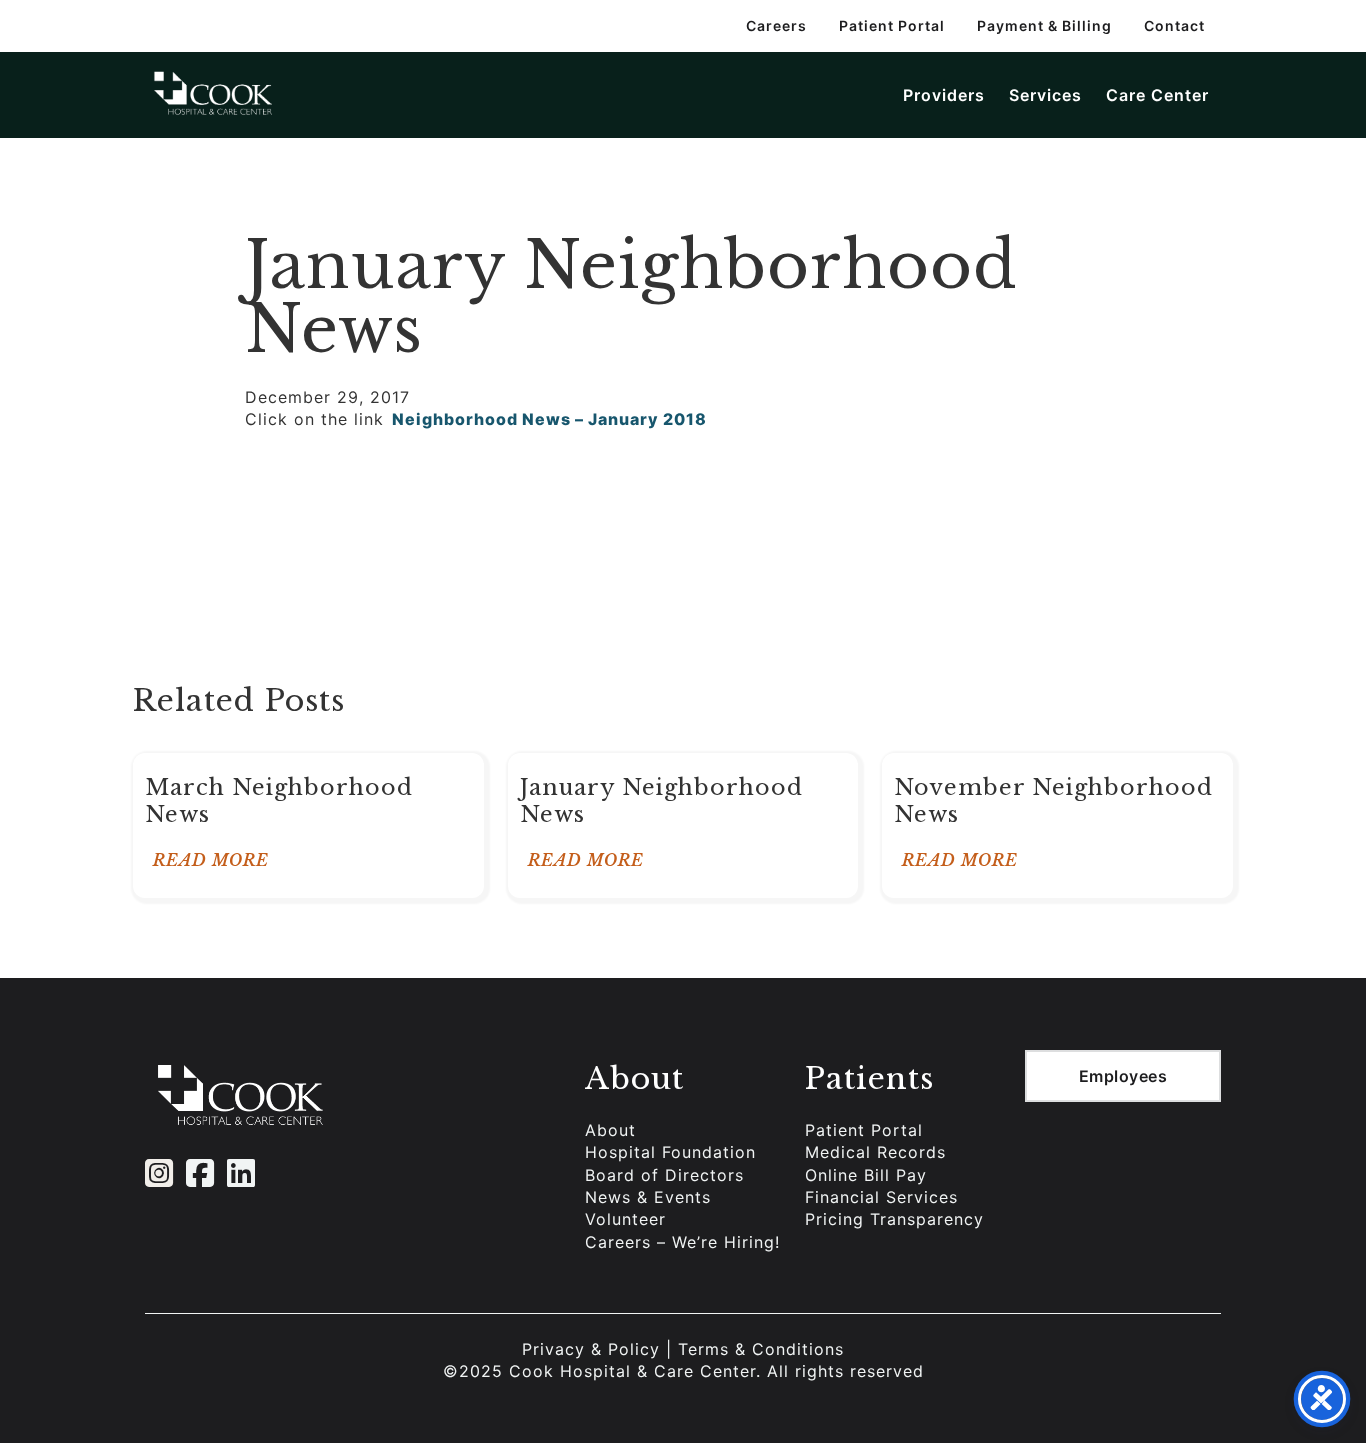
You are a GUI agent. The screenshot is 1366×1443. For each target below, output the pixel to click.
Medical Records (875, 1152)
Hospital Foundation (670, 1152)
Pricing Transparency (894, 1219)
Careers (776, 25)
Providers (944, 95)
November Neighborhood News (1053, 800)
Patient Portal (892, 25)
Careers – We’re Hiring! (682, 1242)
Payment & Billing (1044, 25)
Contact (1174, 25)
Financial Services (881, 1197)
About (610, 1130)
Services (1045, 95)
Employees (1123, 1076)
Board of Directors (664, 1175)
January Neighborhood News (661, 800)
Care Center (1157, 95)
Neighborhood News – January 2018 (549, 419)
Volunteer (625, 1219)
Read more (211, 860)
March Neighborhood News (279, 800)
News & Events (648, 1197)
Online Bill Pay (866, 1175)
